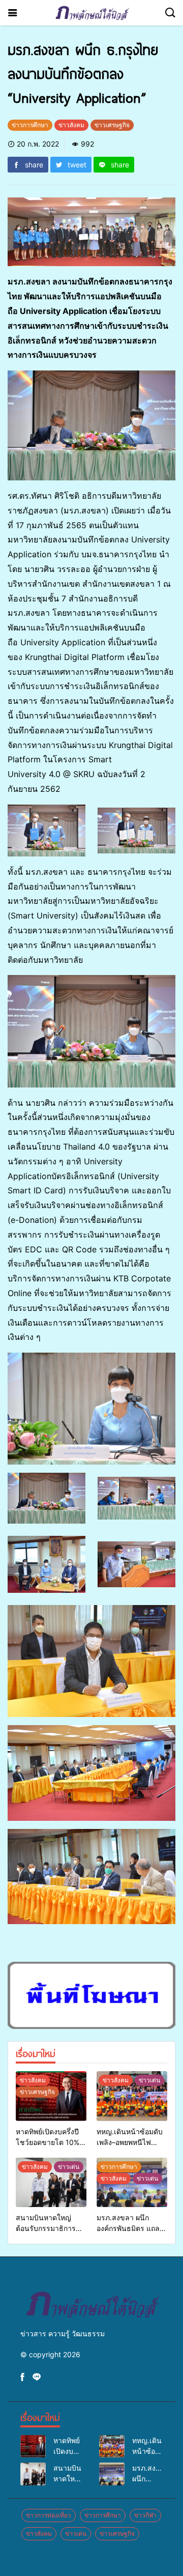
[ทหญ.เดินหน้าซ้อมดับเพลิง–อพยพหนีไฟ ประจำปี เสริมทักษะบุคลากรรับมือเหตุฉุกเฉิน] (132, 2096)
